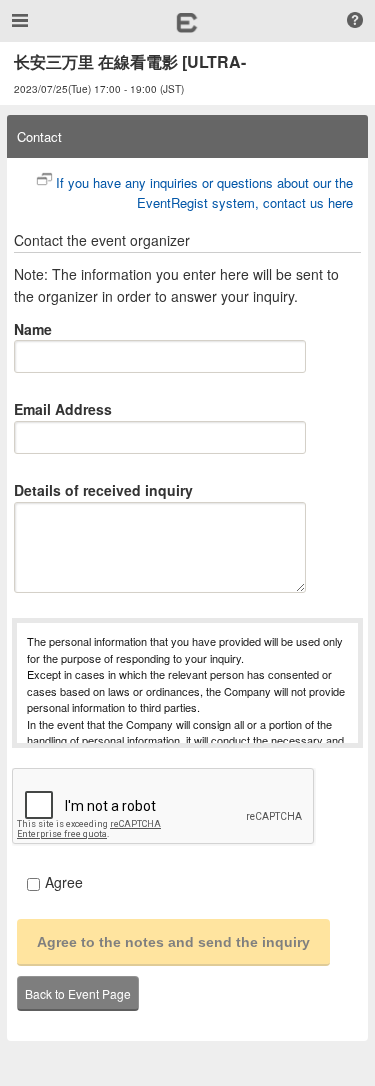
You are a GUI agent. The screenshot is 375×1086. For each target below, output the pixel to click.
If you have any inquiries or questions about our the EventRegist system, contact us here (204, 193)
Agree (64, 882)
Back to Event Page (78, 993)
